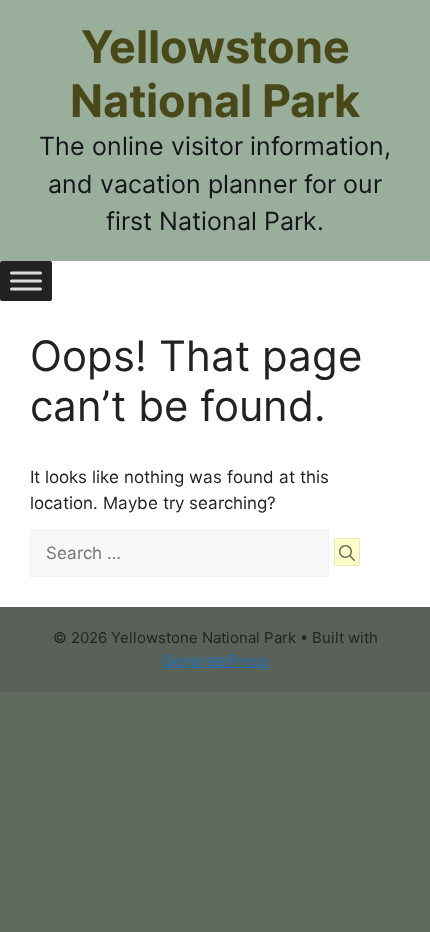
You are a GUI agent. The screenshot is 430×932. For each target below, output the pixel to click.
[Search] (347, 552)
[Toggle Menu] (26, 280)
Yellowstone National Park (215, 73)
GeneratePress (215, 660)
